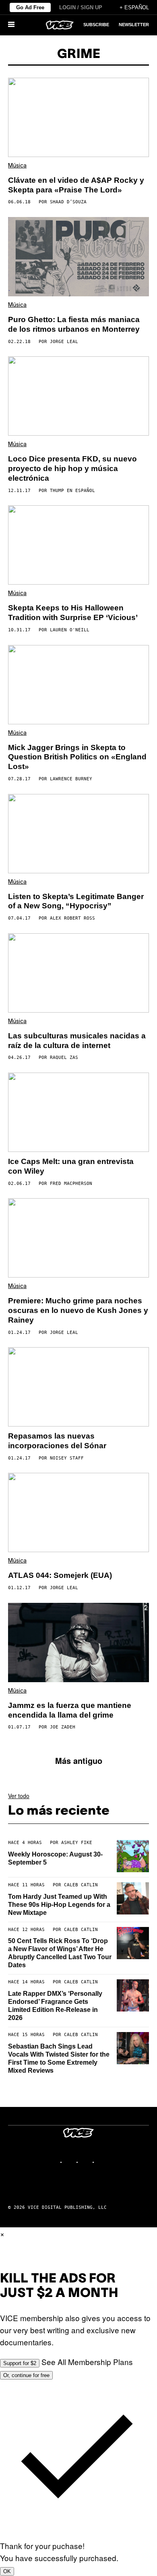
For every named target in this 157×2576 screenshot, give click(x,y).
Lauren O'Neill (70, 630)
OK (7, 2571)
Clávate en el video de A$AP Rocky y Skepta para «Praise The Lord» (76, 185)
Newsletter (134, 25)
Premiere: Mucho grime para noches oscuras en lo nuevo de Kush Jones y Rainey (78, 1310)
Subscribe (96, 25)
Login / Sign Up (81, 7)
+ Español (134, 7)
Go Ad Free (30, 7)
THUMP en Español (72, 491)
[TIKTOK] (87, 2162)
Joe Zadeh (63, 1727)
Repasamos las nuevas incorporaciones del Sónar (57, 1441)
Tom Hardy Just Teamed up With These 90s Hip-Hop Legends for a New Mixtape (59, 1905)
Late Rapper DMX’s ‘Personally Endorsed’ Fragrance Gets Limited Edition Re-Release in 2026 (55, 2006)
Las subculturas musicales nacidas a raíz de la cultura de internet (77, 1041)
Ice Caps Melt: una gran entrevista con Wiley (71, 1166)
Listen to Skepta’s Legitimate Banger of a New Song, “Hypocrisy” (76, 901)
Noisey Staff (67, 1458)
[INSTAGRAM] (70, 2162)
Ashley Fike (77, 1843)
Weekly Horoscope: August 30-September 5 (55, 1858)
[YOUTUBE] (103, 2162)
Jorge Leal (64, 342)
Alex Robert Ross (72, 918)
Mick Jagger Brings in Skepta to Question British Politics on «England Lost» (77, 757)
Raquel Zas (64, 1057)
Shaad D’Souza (68, 202)
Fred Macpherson (71, 1184)
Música (17, 166)
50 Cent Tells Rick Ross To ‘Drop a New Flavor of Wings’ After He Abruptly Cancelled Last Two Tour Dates (60, 1953)
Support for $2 (20, 2363)
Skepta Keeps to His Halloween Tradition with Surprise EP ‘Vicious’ (73, 613)
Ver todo (19, 1796)
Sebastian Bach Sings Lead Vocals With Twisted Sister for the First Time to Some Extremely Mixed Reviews (59, 2058)
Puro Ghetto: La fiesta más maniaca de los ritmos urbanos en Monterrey (74, 324)
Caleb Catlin (81, 1885)
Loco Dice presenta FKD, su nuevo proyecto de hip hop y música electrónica (72, 468)
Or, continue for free (26, 2375)
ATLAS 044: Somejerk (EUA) (60, 1575)
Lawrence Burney (71, 779)
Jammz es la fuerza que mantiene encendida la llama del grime (70, 1710)
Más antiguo (79, 1760)
